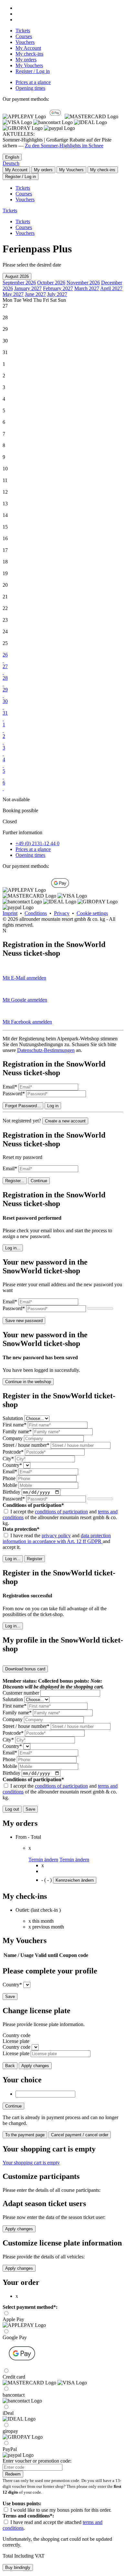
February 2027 (58, 288)
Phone (9, 1478)
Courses (24, 36)
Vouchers (25, 42)
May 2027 (13, 294)
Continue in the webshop (28, 1382)
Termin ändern (43, 1860)
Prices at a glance (33, 82)
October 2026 (51, 283)
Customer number (21, 1693)
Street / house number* (26, 1445)
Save (30, 1809)
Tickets (23, 31)
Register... (15, 1181)
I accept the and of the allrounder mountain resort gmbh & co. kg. (60, 1517)
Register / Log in (33, 71)
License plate (16, 2041)
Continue (39, 1181)
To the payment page (25, 2135)
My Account (28, 48)
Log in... (13, 1248)
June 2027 (35, 294)
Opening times (30, 88)
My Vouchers (29, 65)
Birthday (11, 1492)
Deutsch (11, 163)
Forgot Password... (23, 1106)
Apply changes (35, 2066)
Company (13, 1438)
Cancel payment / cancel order (80, 2135)
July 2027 (57, 294)
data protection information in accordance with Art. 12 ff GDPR (57, 1538)
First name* (15, 1425)
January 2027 (28, 288)
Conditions (36, 913)
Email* (10, 1087)
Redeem (13, 2474)
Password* (14, 1093)
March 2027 (87, 288)
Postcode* (13, 1452)
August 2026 (17, 276)
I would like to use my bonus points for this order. (61, 2510)
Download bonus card (25, 1669)
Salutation (13, 1418)
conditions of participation (61, 1512)
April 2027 (111, 288)
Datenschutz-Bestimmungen (46, 1050)
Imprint (10, 913)
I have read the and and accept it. (57, 1541)
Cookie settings (92, 913)
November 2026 (83, 283)
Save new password (24, 1321)
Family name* (17, 1431)
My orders (26, 60)
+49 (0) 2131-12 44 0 (37, 843)
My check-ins (29, 54)
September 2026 (19, 283)
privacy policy (56, 1535)
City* (8, 1459)
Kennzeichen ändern (75, 1880)
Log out (12, 1809)
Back (10, 2066)
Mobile (10, 1485)
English (12, 157)
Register (35, 1559)
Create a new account (65, 1121)
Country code (16, 2035)
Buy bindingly (18, 2567)
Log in (53, 1106)
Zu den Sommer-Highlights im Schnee (64, 146)
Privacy (62, 913)
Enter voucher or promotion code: (37, 2461)
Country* (12, 1465)
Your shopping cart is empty (31, 2163)
